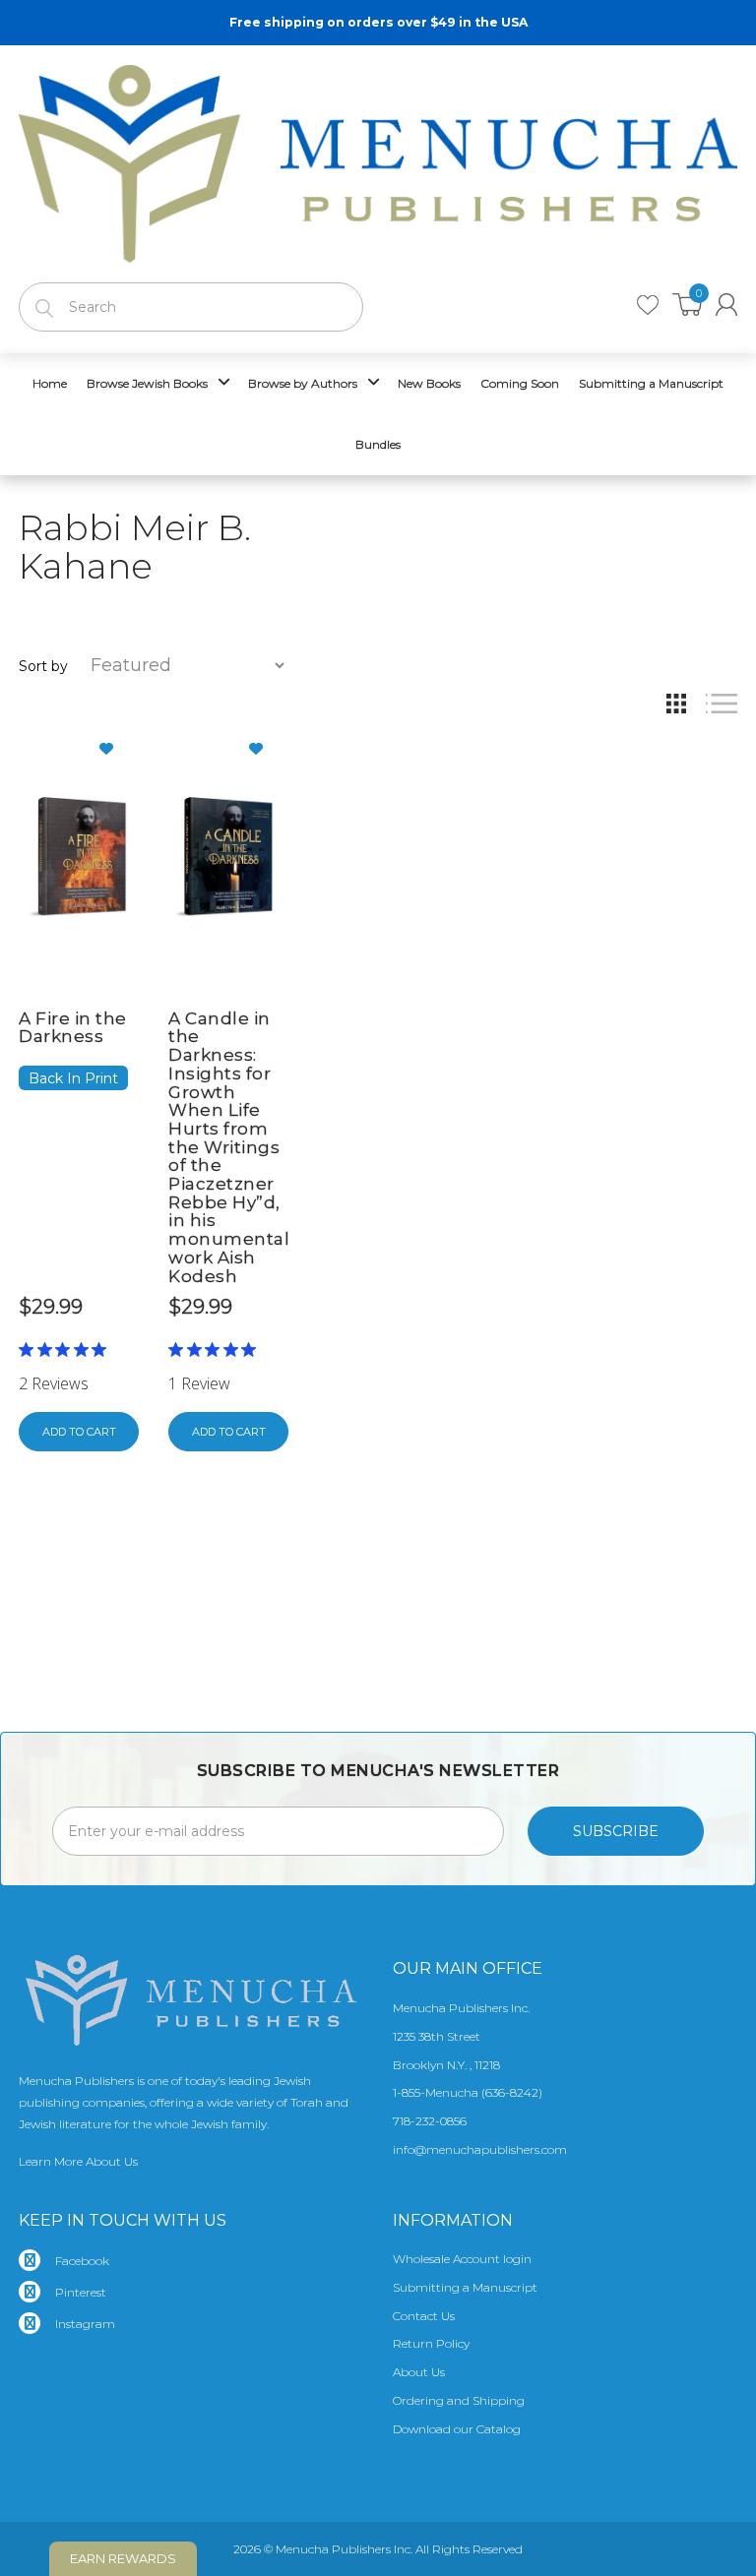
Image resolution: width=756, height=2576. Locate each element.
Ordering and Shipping (459, 2400)
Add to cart (79, 1432)
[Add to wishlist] (114, 749)
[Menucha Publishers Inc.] (378, 159)
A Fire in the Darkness (73, 1028)
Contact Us (424, 2316)
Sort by (43, 666)
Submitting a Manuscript (465, 2287)
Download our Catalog (457, 2429)
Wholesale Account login (462, 2259)
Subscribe (616, 1831)
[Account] (726, 305)
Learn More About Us (78, 2161)
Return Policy (431, 2343)
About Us (419, 2372)
